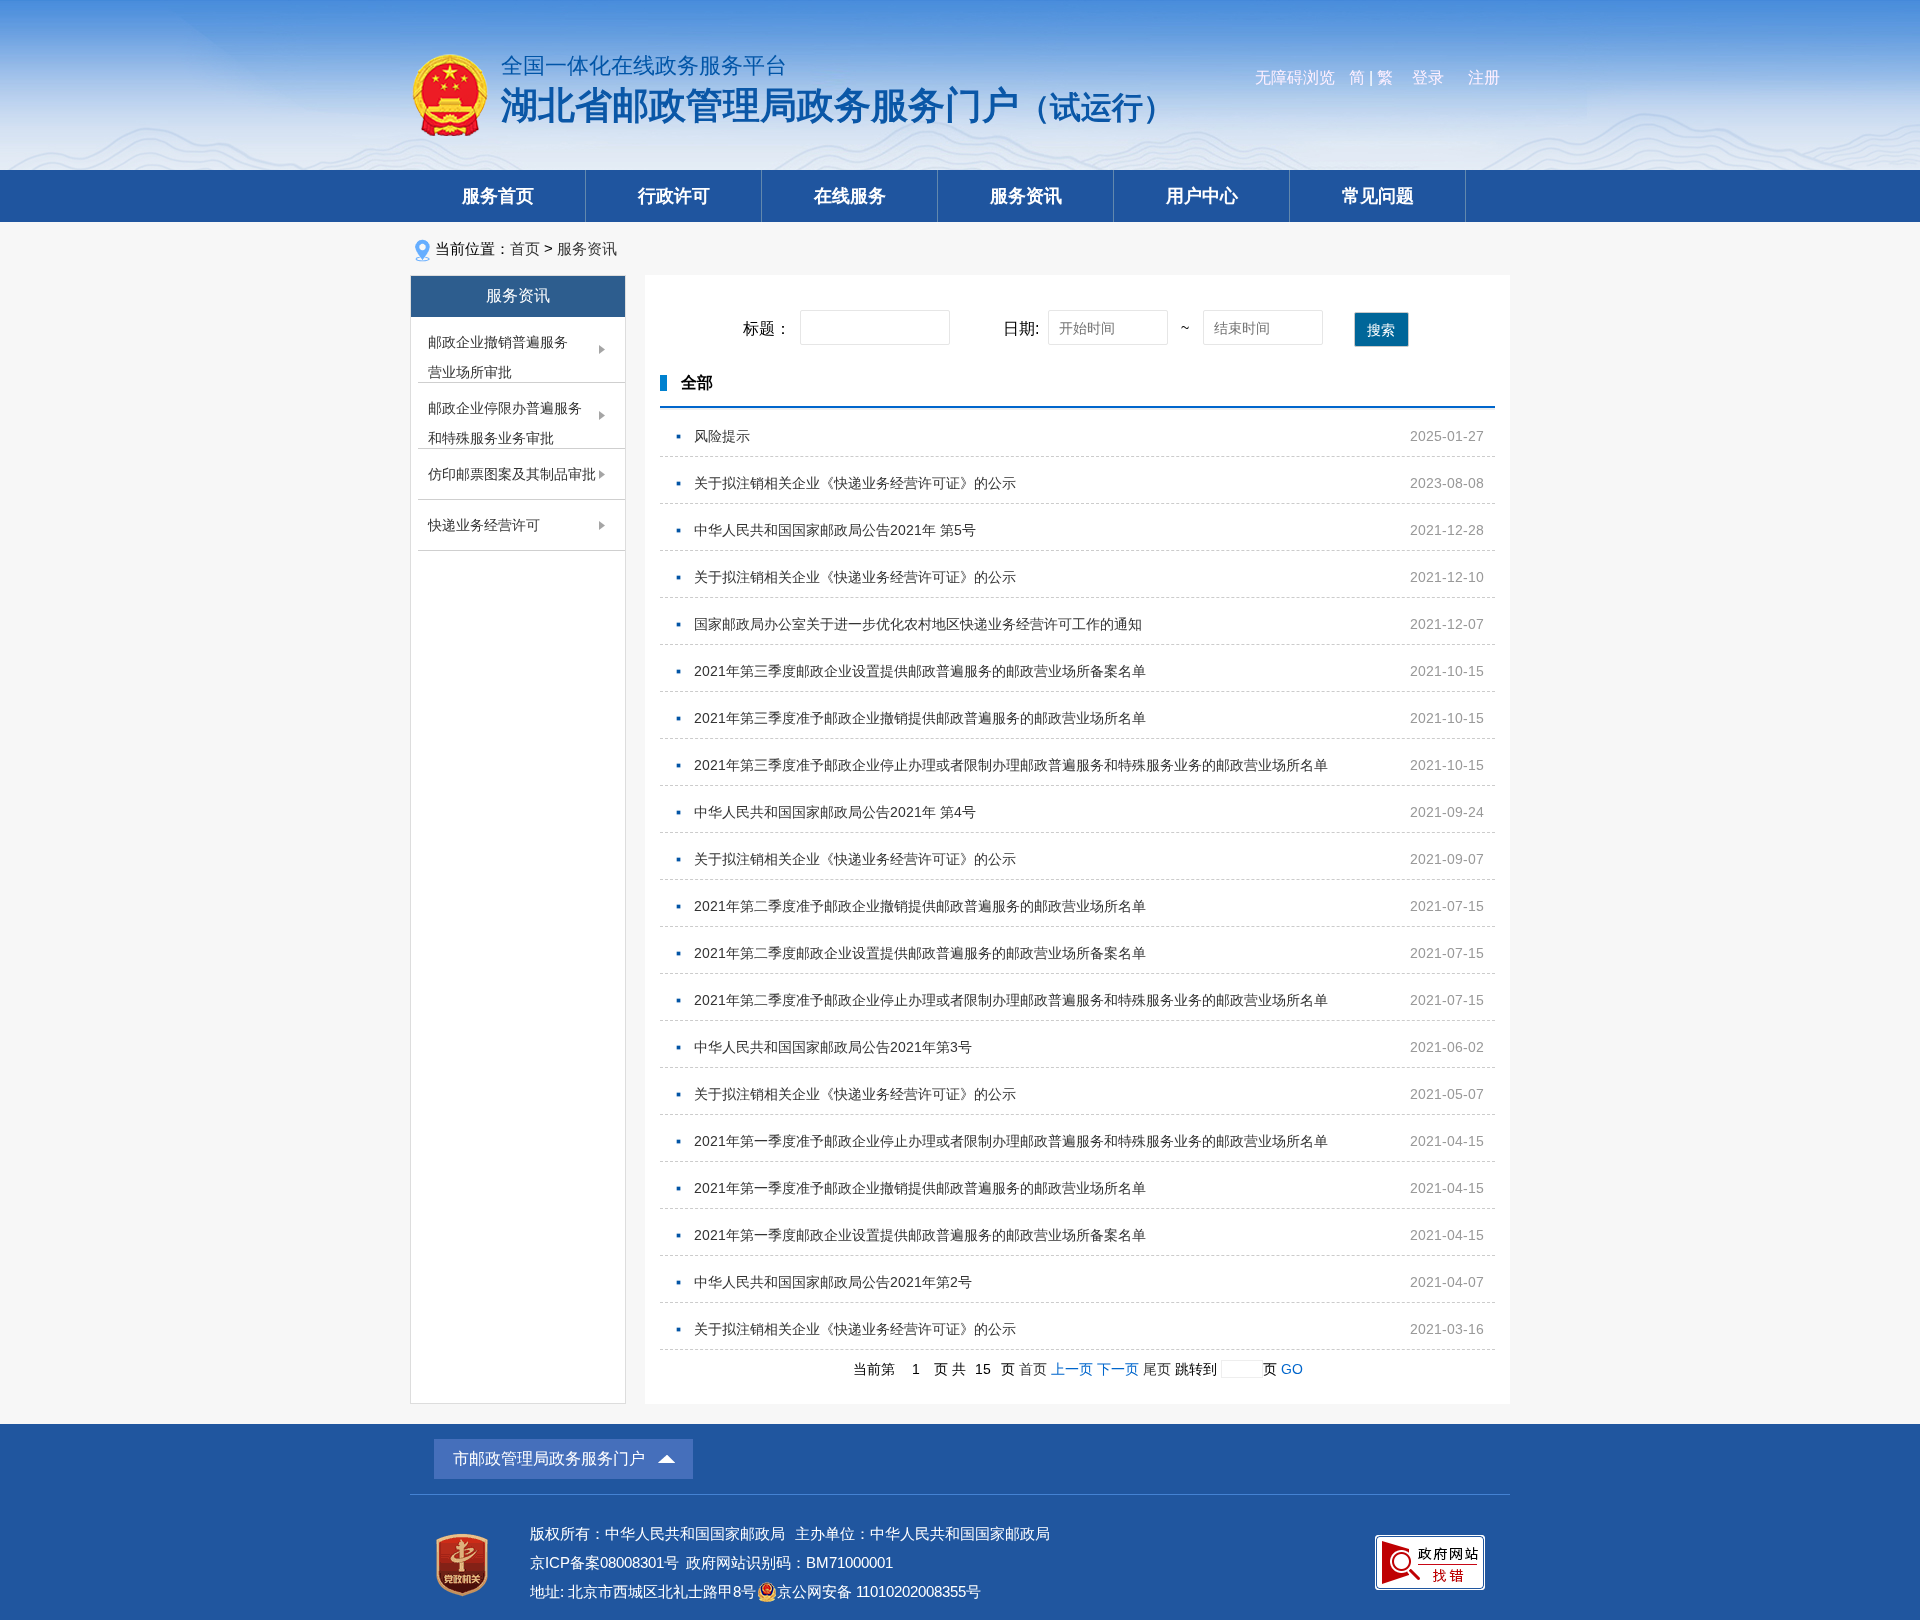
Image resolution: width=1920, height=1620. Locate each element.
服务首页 (498, 196)
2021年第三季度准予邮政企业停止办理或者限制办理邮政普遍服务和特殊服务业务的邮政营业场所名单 (1011, 765)
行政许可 (674, 196)
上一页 (1072, 1369)
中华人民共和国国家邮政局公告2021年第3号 (833, 1047)
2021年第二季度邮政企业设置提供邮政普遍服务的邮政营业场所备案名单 (920, 953)
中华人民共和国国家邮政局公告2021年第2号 (833, 1282)
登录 (1428, 77)
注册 (1484, 77)
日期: (1021, 328)
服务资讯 (1026, 196)
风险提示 (722, 436)
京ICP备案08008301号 (604, 1562)
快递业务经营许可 (484, 525)
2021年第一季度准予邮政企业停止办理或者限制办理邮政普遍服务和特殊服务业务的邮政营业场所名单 (1011, 1141)
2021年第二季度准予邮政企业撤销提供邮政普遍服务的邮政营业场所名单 (920, 906)
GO (1292, 1369)
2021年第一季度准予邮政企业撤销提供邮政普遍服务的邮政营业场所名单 (920, 1188)
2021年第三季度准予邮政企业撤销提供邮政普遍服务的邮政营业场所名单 (920, 718)
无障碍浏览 (1295, 77)
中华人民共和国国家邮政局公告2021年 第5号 (835, 530)
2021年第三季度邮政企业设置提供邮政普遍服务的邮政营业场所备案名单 (920, 671)
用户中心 (1202, 196)
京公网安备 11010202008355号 (879, 1591)
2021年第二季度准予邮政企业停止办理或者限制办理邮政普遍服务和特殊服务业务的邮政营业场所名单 (1011, 1000)
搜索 (1381, 330)
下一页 (1118, 1369)
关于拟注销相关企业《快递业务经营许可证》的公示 (855, 483)
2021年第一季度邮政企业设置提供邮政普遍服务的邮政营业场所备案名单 (920, 1235)
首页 (525, 248)
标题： (767, 328)
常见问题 (1378, 196)
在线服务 (850, 196)
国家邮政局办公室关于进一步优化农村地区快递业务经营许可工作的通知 (918, 624)
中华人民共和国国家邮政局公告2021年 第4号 (835, 812)
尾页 (1157, 1369)
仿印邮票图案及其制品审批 (512, 474)
